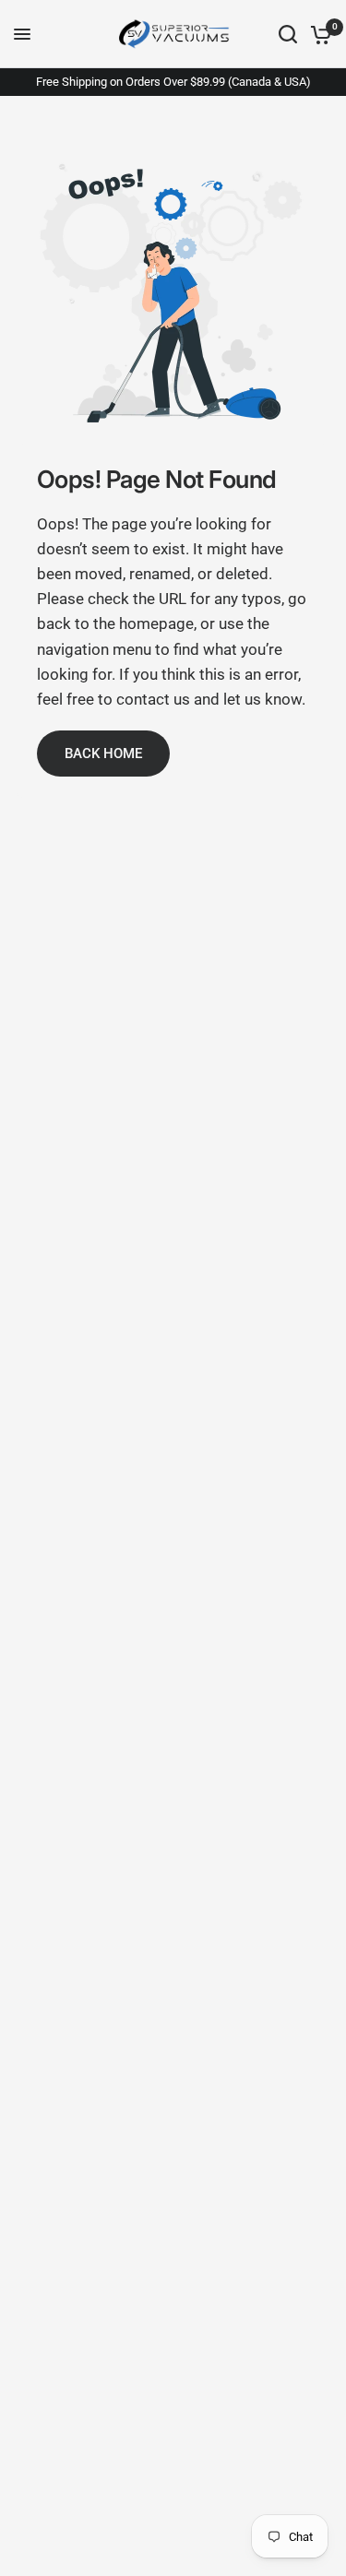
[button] (103, 754)
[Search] (288, 34)
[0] (318, 34)
